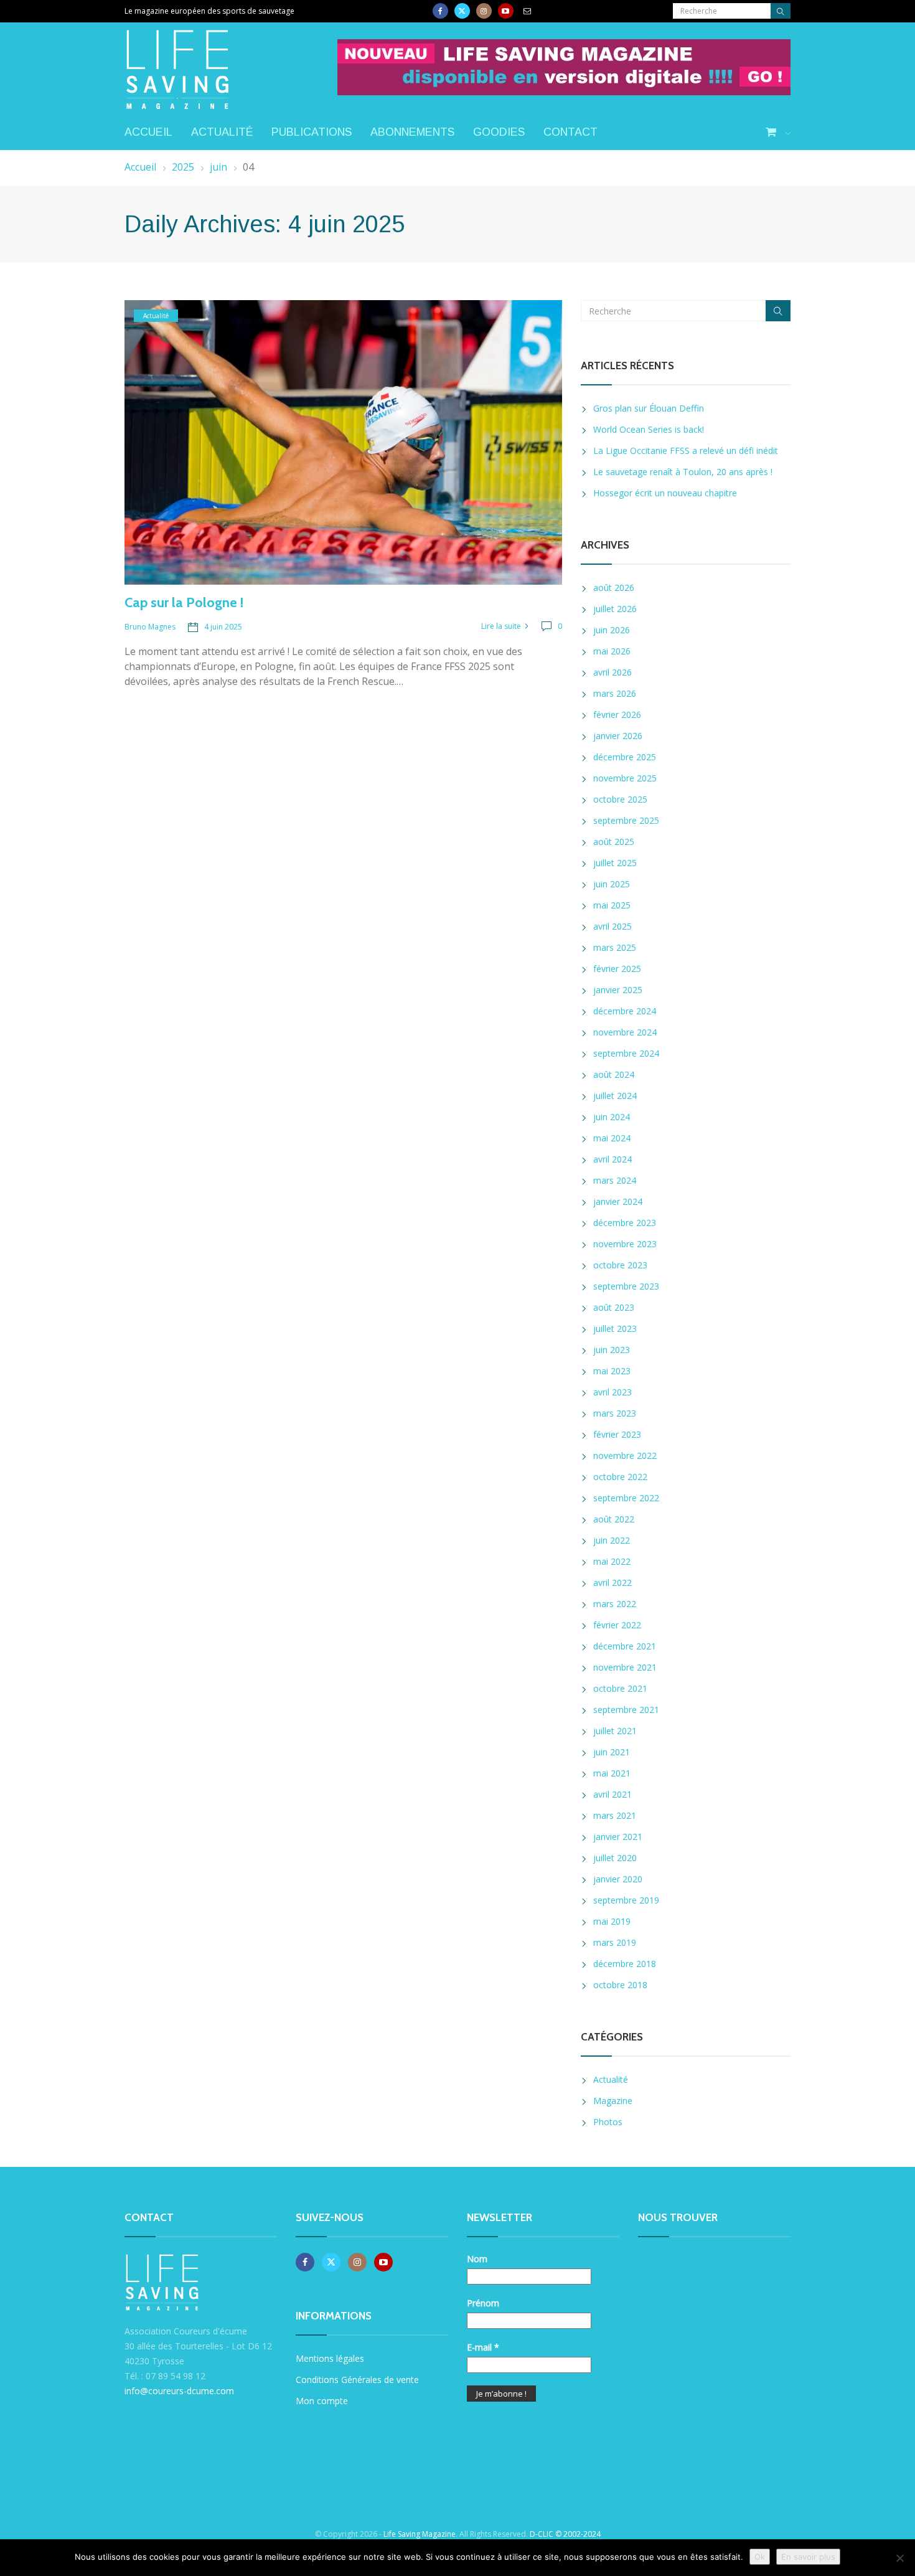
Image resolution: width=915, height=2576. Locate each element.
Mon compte (322, 2401)
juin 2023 (612, 1350)
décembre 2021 (625, 1646)
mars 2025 (615, 947)
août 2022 (614, 1519)
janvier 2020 (618, 1879)
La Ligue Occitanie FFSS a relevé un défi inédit (686, 451)
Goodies (499, 132)
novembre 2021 (625, 1667)
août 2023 (614, 1307)
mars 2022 (615, 1604)
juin (218, 167)
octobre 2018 (620, 1985)
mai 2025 (612, 905)
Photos (608, 2122)
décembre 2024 (625, 1011)
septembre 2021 (626, 1710)
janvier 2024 (618, 1201)
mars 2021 (615, 1815)
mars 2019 (615, 1942)
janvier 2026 (618, 736)
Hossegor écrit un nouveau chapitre (665, 493)
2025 (183, 167)
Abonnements (412, 132)
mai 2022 (612, 1561)
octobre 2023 (620, 1265)
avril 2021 (612, 1794)
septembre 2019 (626, 1900)
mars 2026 (615, 693)
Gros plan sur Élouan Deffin (649, 408)
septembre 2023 (626, 1286)
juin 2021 (612, 1752)
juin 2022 (612, 1540)
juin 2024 (612, 1117)
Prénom (483, 2303)
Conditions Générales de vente (357, 2380)
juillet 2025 (615, 863)
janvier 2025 (618, 990)
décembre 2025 (625, 757)
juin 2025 (612, 884)
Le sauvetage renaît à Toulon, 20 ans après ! (683, 472)
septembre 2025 (626, 820)
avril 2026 (612, 672)
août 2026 (614, 587)
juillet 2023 (615, 1328)
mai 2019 (612, 1921)
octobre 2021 (620, 1688)
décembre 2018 (625, 1964)
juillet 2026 (615, 609)
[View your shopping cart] (778, 133)
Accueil (148, 132)
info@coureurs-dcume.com (179, 2391)
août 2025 (614, 842)
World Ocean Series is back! (649, 429)
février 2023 (617, 1434)
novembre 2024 (625, 1032)
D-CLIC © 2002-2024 (565, 2534)
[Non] (899, 2558)
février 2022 (617, 1625)
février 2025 (617, 969)
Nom (477, 2259)
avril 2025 (612, 926)
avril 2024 (612, 1159)
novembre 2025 (625, 778)
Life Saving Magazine (420, 2534)
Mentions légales (330, 2358)
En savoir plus (808, 2557)
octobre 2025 (620, 799)
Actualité (222, 132)
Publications (312, 132)
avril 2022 (612, 1583)
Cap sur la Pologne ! (184, 602)
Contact (570, 132)
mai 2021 (612, 1773)
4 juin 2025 (223, 627)
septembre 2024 (626, 1053)
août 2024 (614, 1074)
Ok (760, 2557)
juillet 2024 (615, 1096)
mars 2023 (615, 1413)
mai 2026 (612, 651)
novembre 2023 (625, 1244)
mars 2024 (615, 1180)
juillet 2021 (615, 1731)
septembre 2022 (626, 1498)
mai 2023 (612, 1371)
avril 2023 (612, 1392)
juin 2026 (612, 630)
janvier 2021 (618, 1837)
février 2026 (617, 715)
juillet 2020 (615, 1858)
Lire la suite (501, 626)
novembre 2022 (625, 1455)
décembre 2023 (625, 1223)
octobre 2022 (620, 1477)
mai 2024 (612, 1138)
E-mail (483, 2347)
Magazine (613, 2101)
